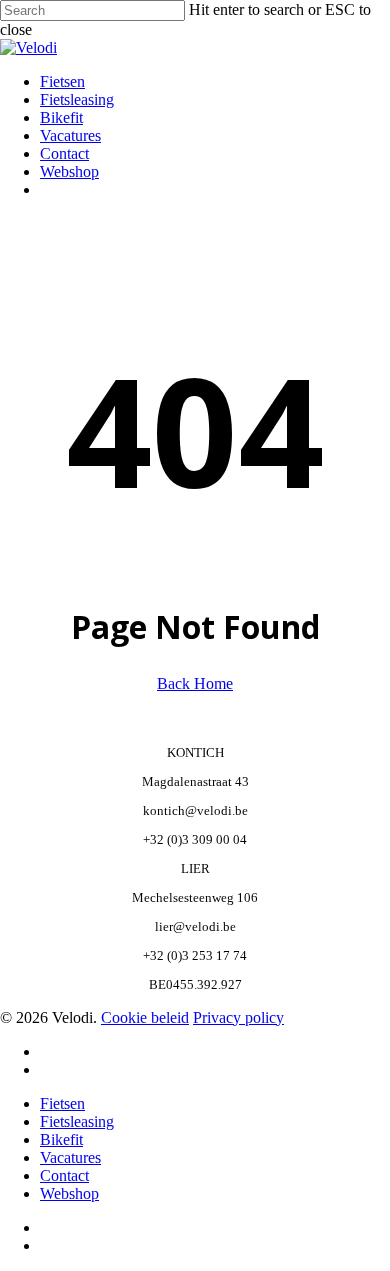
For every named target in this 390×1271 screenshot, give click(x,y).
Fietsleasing (77, 1121)
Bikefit (61, 1139)
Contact (64, 1175)
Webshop (69, 1193)
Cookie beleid (145, 1017)
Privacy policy (238, 1017)
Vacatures (70, 1157)
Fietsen (62, 1103)
